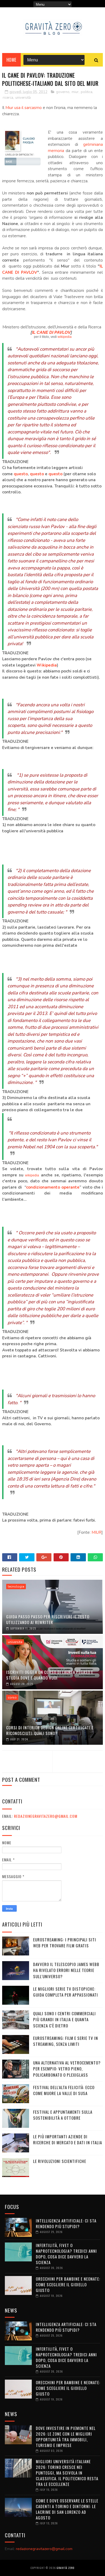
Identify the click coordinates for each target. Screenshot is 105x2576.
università (23, 98)
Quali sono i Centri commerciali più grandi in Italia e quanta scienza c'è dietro (64, 2019)
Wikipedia (47, 665)
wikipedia (65, 337)
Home (11, 60)
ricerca (8, 98)
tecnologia (16, 1587)
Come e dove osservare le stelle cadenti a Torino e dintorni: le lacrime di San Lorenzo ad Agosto (67, 2509)
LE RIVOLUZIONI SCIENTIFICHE (60, 2161)
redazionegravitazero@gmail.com (46, 1816)
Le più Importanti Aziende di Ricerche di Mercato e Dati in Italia (68, 2140)
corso (12, 1697)
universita (15, 1642)
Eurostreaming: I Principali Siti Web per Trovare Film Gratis (65, 1943)
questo (21, 474)
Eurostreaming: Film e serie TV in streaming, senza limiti (66, 2041)
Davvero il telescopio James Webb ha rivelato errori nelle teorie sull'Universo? (66, 1970)
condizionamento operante (53, 1187)
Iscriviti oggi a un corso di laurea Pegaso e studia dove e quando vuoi (50, 1675)
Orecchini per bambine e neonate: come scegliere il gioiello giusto (68, 2284)
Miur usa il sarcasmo (24, 108)
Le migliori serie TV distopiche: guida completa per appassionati (66, 1992)
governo (63, 92)
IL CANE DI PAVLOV (51, 332)
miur (75, 92)
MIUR (97, 1532)
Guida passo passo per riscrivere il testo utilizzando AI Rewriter (48, 1619)
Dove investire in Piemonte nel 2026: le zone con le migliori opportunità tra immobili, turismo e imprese (66, 2437)
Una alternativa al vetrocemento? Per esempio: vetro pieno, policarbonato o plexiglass (67, 2069)
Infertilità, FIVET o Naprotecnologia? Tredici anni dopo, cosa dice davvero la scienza (66, 2254)
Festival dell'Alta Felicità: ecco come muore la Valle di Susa (64, 2090)
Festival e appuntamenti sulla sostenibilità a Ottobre (63, 2115)
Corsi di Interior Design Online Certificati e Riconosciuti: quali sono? (50, 1730)
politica (87, 92)
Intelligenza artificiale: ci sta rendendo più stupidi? (66, 2223)
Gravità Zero (65, 2568)
